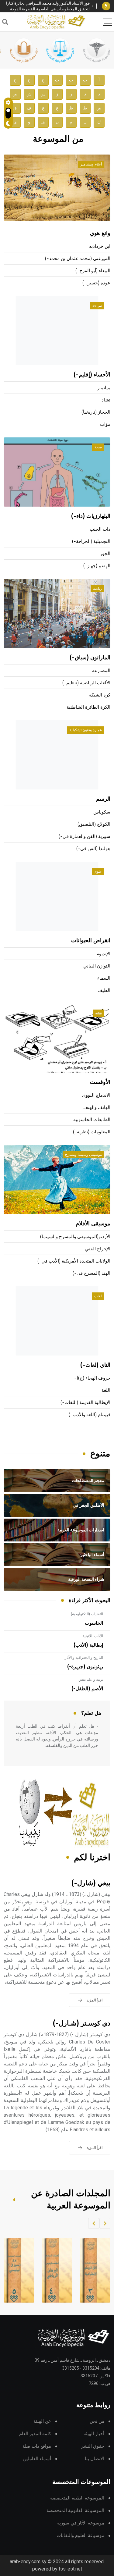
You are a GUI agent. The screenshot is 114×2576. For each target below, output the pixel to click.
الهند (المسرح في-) (92, 1273)
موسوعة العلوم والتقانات (80, 2536)
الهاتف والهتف (97, 1108)
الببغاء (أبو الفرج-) (93, 271)
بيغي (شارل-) (91, 1883)
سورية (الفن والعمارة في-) (85, 837)
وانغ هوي (100, 233)
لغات (98, 1296)
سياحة (97, 306)
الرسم (103, 799)
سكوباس (102, 812)
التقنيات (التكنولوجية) (87, 1614)
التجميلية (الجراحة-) (91, 542)
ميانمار (104, 388)
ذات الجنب (100, 529)
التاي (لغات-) (95, 1365)
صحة (98, 447)
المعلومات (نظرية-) (92, 1132)
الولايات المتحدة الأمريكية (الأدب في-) (74, 1261)
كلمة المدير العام (35, 2434)
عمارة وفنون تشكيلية (86, 730)
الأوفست (100, 1082)
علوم (98, 871)
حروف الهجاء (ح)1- (92, 1378)
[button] (105, 2223)
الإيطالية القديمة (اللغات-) (85, 1403)
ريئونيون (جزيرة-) (85, 1667)
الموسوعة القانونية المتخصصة (75, 2511)
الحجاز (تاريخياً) (96, 412)
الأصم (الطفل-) (87, 1689)
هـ (43, 122)
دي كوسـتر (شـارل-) (82, 2024)
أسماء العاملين (37, 2459)
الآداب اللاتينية (93, 1636)
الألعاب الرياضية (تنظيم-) (86, 683)
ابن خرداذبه (100, 246)
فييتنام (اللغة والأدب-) (90, 1415)
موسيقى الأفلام (93, 1224)
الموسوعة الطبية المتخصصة (77, 2498)
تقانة (98, 1013)
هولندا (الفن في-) (93, 849)
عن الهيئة (42, 2421)
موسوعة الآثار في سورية (81, 2523)
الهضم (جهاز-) (97, 566)
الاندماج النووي (96, 1095)
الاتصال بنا (95, 2459)
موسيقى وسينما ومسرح (83, 1155)
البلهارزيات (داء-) (91, 516)
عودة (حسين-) (96, 283)
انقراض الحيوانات (91, 941)
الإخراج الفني (98, 1249)
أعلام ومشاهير (91, 164)
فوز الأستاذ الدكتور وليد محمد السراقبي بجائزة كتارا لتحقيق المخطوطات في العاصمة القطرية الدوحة (48, 6)
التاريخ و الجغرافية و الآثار (84, 1658)
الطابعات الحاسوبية (92, 1120)
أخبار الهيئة (94, 2434)
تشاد (106, 400)
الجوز (105, 554)
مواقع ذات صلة (37, 2446)
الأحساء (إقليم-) (92, 375)
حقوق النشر (93, 2446)
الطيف (104, 990)
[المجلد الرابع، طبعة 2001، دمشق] (53, 2270)
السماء (104, 978)
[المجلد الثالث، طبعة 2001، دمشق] (91, 2270)
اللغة (106, 1390)
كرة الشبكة (100, 695)
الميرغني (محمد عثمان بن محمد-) (78, 259)
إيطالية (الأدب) (88, 1645)
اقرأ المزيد (95, 2000)
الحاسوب (94, 1623)
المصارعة (101, 671)
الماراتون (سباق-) (90, 658)
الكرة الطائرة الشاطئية (88, 707)
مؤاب (105, 424)
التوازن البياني (97, 966)
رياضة (97, 589)
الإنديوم (103, 954)
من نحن (97, 2421)
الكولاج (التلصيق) (94, 824)
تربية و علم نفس (91, 1680)
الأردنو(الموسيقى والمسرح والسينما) (75, 1237)
